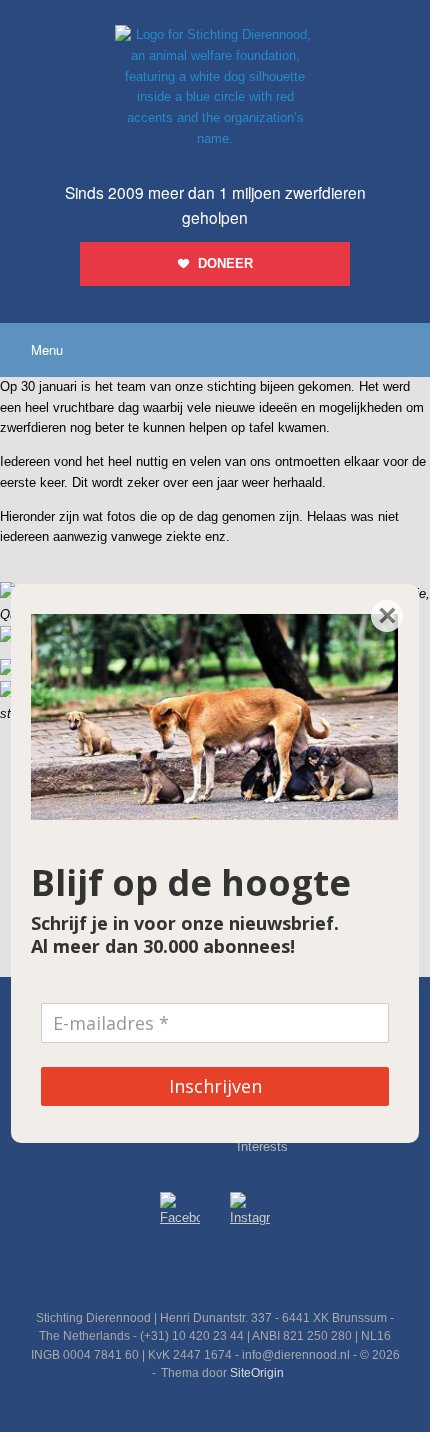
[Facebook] (180, 1212)
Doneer (225, 263)
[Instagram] (250, 1213)
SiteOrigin (257, 1373)
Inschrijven (215, 1086)
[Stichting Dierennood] (215, 87)
